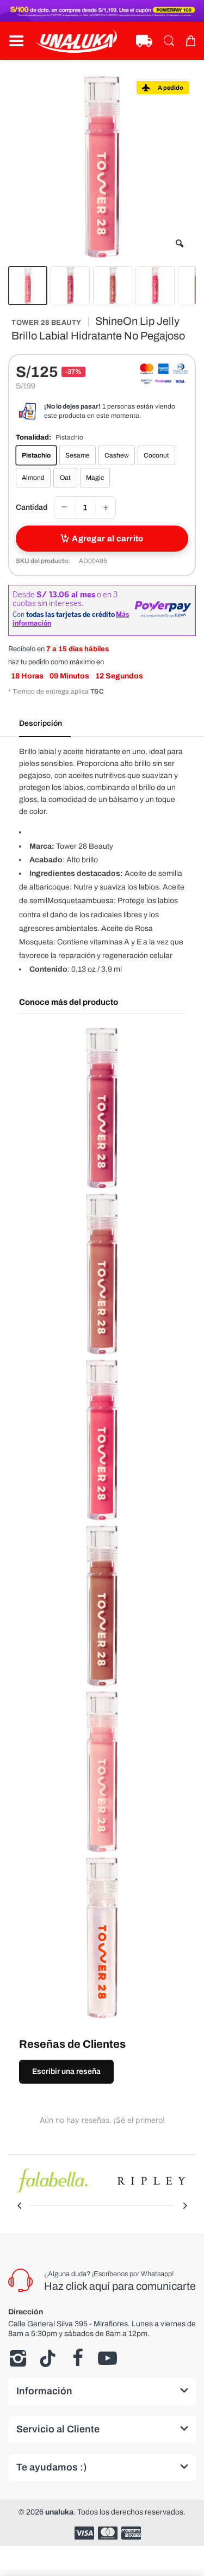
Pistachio (36, 455)
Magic (95, 478)
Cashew (117, 455)
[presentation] (19, 2206)
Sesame (78, 455)
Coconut (156, 455)
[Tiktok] (48, 2358)
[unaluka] (76, 41)
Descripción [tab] (41, 723)
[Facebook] (78, 2358)
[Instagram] (18, 2358)
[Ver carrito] (190, 41)
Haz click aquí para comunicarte (120, 2286)
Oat (65, 478)
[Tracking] (144, 41)
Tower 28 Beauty (47, 323)
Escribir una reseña (66, 2071)
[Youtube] (107, 2358)
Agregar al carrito (107, 539)
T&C (97, 691)
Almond (33, 478)
